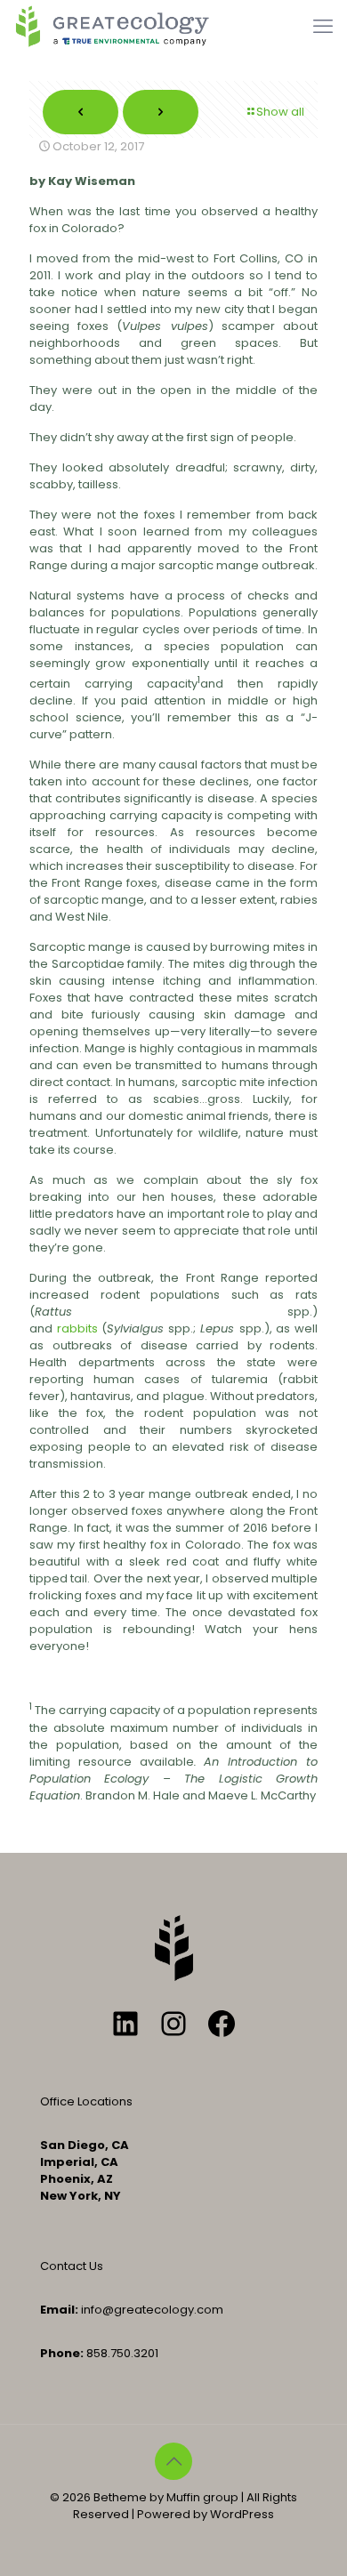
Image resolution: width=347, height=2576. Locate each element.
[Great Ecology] (112, 27)
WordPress (242, 2514)
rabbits (77, 1328)
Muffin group (202, 2497)
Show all (280, 112)
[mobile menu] (323, 27)
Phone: (62, 2353)
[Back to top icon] (173, 2461)
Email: (59, 2310)
